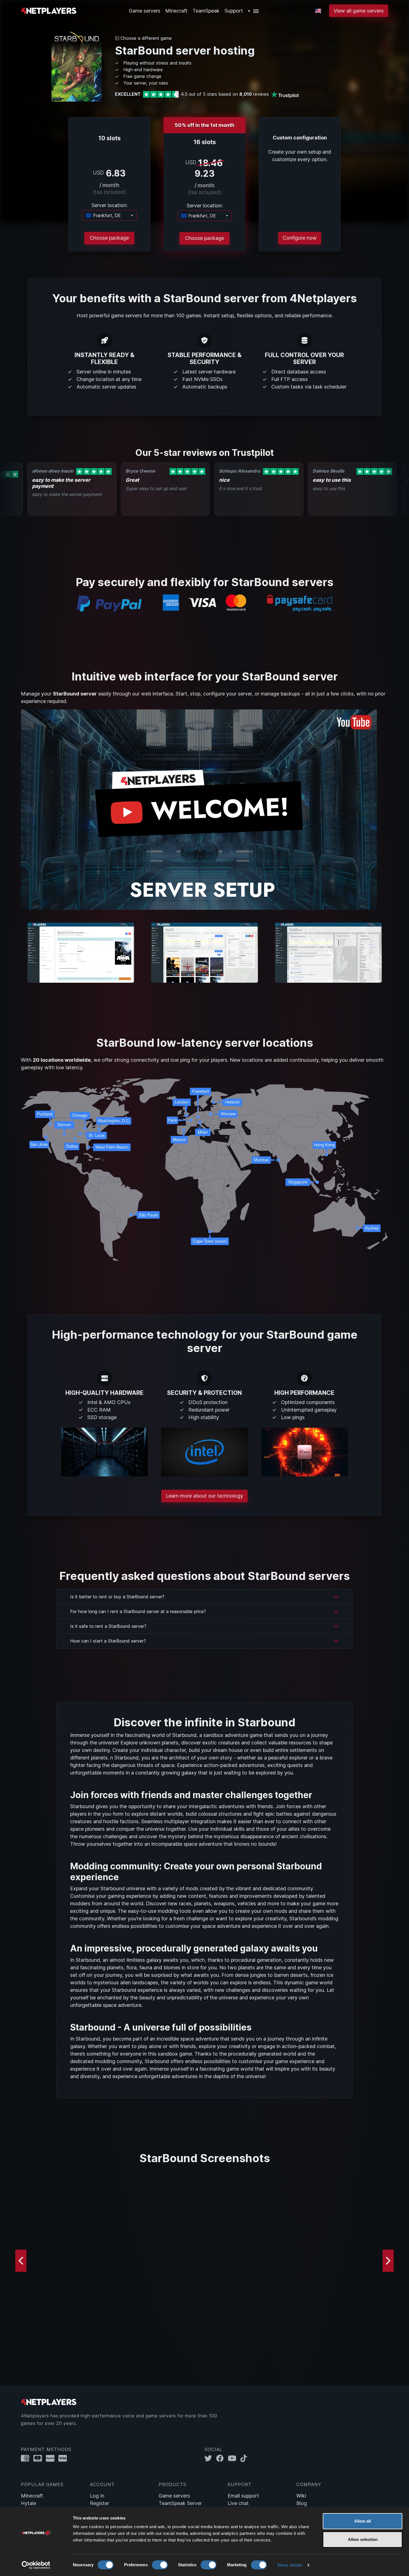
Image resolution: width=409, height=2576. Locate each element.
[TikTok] (245, 2458)
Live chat (238, 2503)
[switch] (160, 2565)
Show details (290, 2565)
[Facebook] (222, 2458)
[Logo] (49, 10)
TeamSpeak (206, 11)
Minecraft (176, 11)
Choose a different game (145, 38)
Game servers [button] (145, 11)
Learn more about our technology (204, 1496)
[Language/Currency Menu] (318, 11)
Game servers (174, 2496)
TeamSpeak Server (180, 2503)
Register (99, 2503)
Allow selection (363, 2539)
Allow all (363, 2521)
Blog (302, 2503)
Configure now (300, 238)
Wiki (301, 2496)
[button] (254, 11)
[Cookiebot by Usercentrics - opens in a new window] (36, 2565)
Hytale (29, 2503)
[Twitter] (210, 2458)
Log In (97, 2496)
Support (234, 11)
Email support (243, 2496)
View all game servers (359, 11)
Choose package (109, 238)
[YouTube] (234, 2458)
